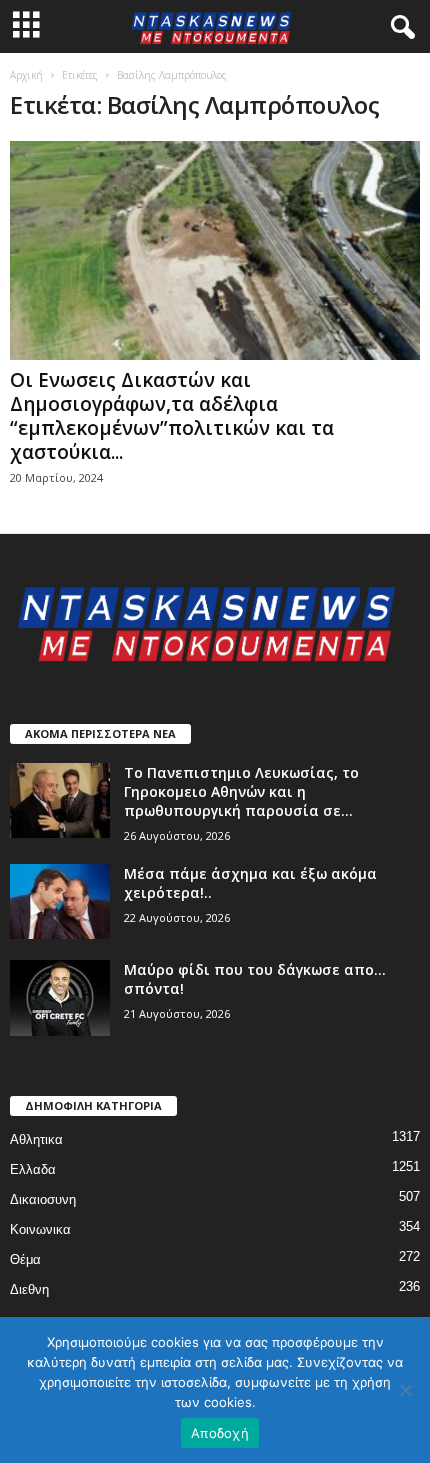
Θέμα (25, 1259)
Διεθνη (29, 1289)
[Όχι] (405, 1390)
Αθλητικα (36, 1139)
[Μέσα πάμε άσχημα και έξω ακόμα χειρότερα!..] (60, 901)
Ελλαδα (33, 1169)
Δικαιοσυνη (43, 1199)
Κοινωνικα (40, 1229)
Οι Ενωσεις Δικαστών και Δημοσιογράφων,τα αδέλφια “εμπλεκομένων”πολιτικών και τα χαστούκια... (172, 416)
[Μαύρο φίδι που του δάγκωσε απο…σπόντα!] (60, 998)
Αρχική (26, 75)
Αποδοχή (220, 1433)
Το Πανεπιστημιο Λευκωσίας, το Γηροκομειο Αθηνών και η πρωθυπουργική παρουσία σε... (241, 791)
